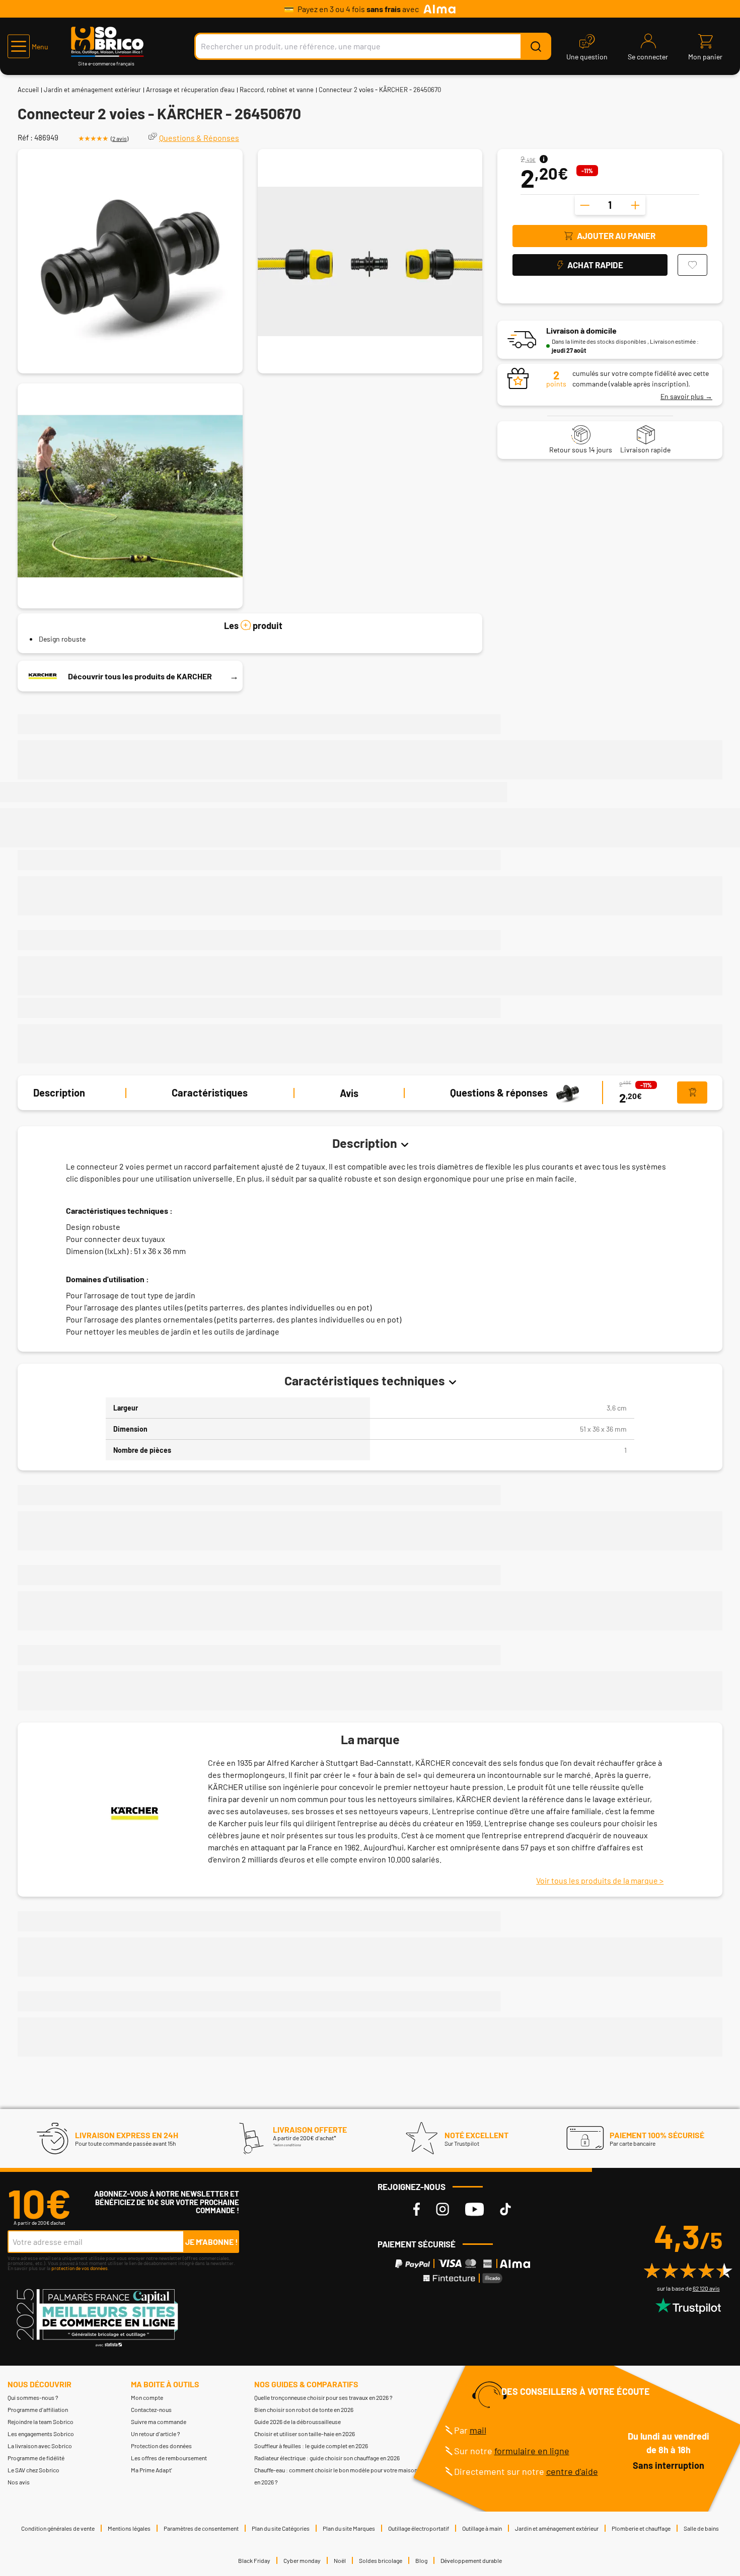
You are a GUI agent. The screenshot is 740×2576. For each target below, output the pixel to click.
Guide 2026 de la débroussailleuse (298, 2422)
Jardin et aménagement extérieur (92, 90)
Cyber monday (302, 2560)
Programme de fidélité (36, 2458)
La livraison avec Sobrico (40, 2446)
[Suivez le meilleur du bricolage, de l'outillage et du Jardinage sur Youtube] (474, 2209)
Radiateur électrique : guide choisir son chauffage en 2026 (327, 2458)
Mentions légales (129, 2528)
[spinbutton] (610, 205)
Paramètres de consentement (201, 2528)
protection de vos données (80, 2268)
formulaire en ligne (532, 2451)
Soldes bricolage (381, 2560)
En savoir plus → (686, 396)
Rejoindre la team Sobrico (41, 2422)
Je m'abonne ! (212, 2242)
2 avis (120, 138)
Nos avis (19, 2482)
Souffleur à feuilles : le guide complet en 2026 (311, 2446)
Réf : (25, 137)
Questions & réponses (499, 1093)
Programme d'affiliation (38, 2409)
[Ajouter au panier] (692, 1093)
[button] (28, 46)
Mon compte (147, 2397)
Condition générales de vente (58, 2528)
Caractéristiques (210, 1093)
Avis (349, 1093)
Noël (340, 2560)
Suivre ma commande (159, 2422)
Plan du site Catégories (281, 2528)
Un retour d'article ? (156, 2434)
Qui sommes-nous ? (33, 2397)
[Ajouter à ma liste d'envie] (692, 265)
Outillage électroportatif (419, 2528)
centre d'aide (572, 2471)
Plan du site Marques (349, 2528)
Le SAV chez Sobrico (33, 2470)
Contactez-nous (151, 2409)
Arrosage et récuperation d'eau (190, 90)
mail (478, 2430)
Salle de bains (701, 2528)
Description (59, 1093)
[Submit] (536, 46)
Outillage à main (482, 2528)
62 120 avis (706, 2288)
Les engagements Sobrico (41, 2434)
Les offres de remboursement (169, 2458)
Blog (421, 2560)
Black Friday (254, 2560)
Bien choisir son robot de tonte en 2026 (304, 2409)
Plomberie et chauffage (641, 2528)
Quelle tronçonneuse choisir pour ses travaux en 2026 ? (323, 2397)
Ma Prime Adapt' (152, 2470)
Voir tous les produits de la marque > (600, 1880)
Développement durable (471, 2560)
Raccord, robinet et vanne (277, 90)
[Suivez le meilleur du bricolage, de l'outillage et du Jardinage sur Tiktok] (505, 2209)
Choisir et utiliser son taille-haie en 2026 (305, 2434)
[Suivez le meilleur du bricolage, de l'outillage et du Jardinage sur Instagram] (442, 2209)
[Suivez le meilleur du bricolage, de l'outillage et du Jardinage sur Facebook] (417, 2209)
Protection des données (161, 2446)
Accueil (28, 90)
